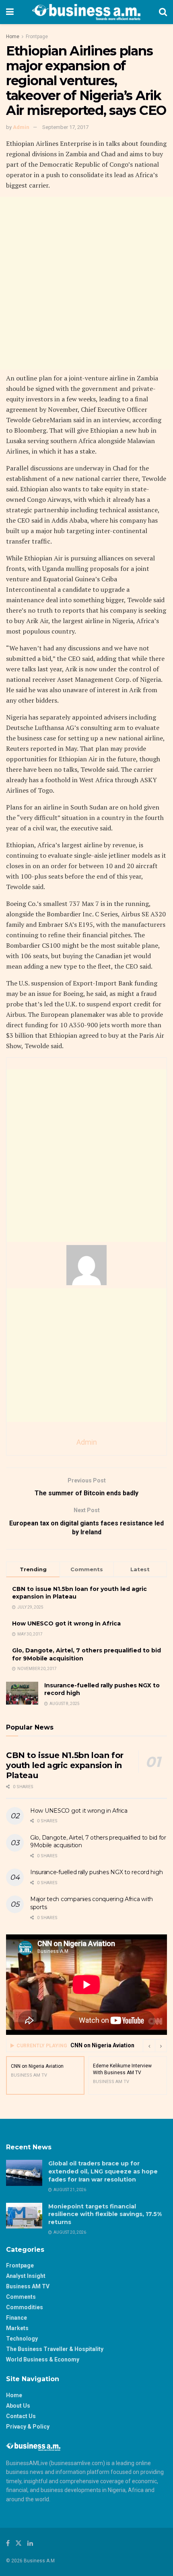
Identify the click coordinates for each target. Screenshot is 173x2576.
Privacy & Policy (28, 2427)
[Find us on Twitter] (19, 2543)
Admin (21, 127)
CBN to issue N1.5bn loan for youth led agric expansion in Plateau (65, 1765)
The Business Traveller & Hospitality (55, 2349)
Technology (22, 2339)
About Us (18, 2406)
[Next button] (161, 2046)
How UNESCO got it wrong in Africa (66, 1623)
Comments (21, 2297)
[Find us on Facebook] (8, 2543)
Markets (17, 2328)
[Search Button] (163, 12)
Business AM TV (28, 2286)
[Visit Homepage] (86, 12)
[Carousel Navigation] (155, 2046)
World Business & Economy (43, 2359)
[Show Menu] (10, 12)
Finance (16, 2318)
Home (13, 37)
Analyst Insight (26, 2276)
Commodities (25, 2307)
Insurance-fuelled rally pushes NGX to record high (96, 1872)
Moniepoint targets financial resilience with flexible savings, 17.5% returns (105, 2214)
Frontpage (37, 37)
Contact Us (21, 2416)
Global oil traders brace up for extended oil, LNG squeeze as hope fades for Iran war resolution (103, 2171)
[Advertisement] (86, 283)
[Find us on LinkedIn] (30, 2543)
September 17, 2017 (65, 127)
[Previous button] (149, 2046)
